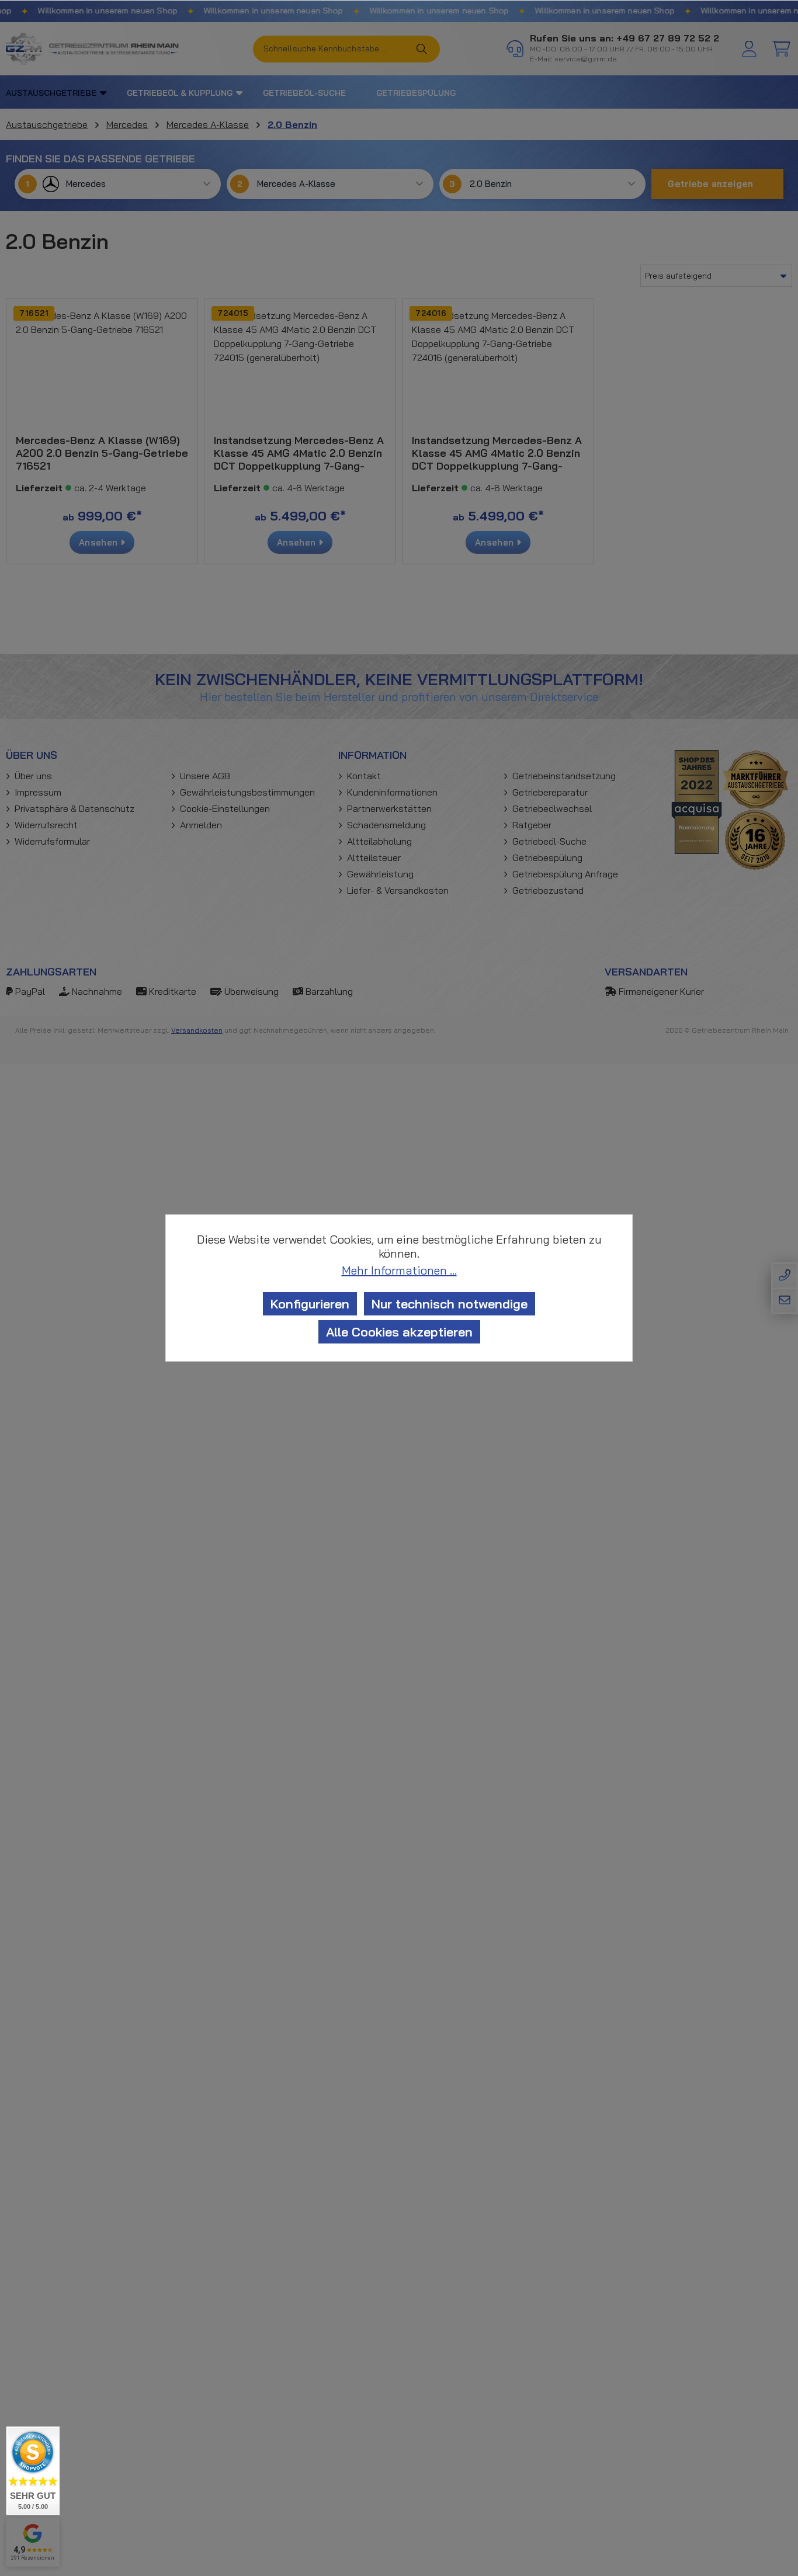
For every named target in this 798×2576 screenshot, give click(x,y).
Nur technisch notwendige (450, 1304)
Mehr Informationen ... (399, 1270)
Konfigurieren (310, 1304)
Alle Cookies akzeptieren (399, 1332)
